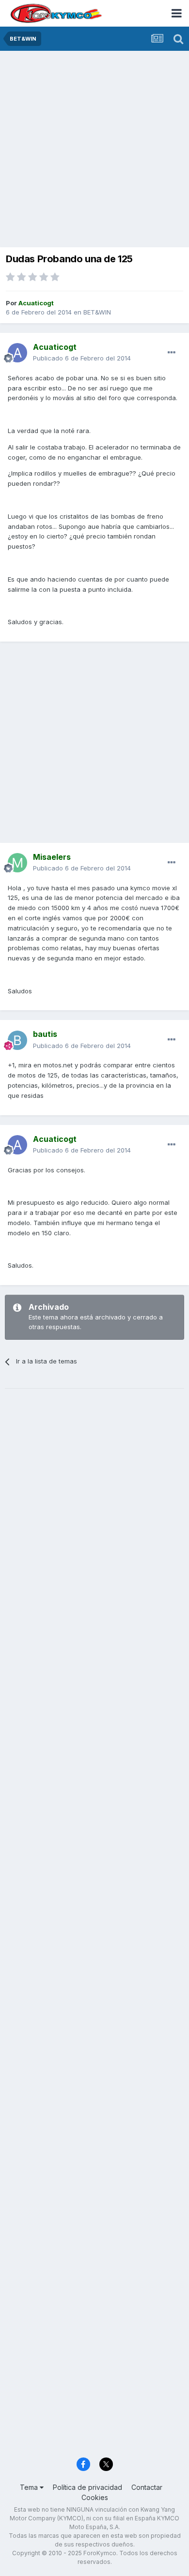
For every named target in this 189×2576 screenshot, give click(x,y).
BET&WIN (97, 312)
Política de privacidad (87, 2487)
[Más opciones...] (172, 353)
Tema (30, 2487)
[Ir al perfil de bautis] (17, 1040)
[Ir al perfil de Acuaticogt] (17, 353)
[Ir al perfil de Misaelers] (17, 863)
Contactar (147, 2487)
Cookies (95, 2497)
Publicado (82, 358)
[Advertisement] (94, 150)
